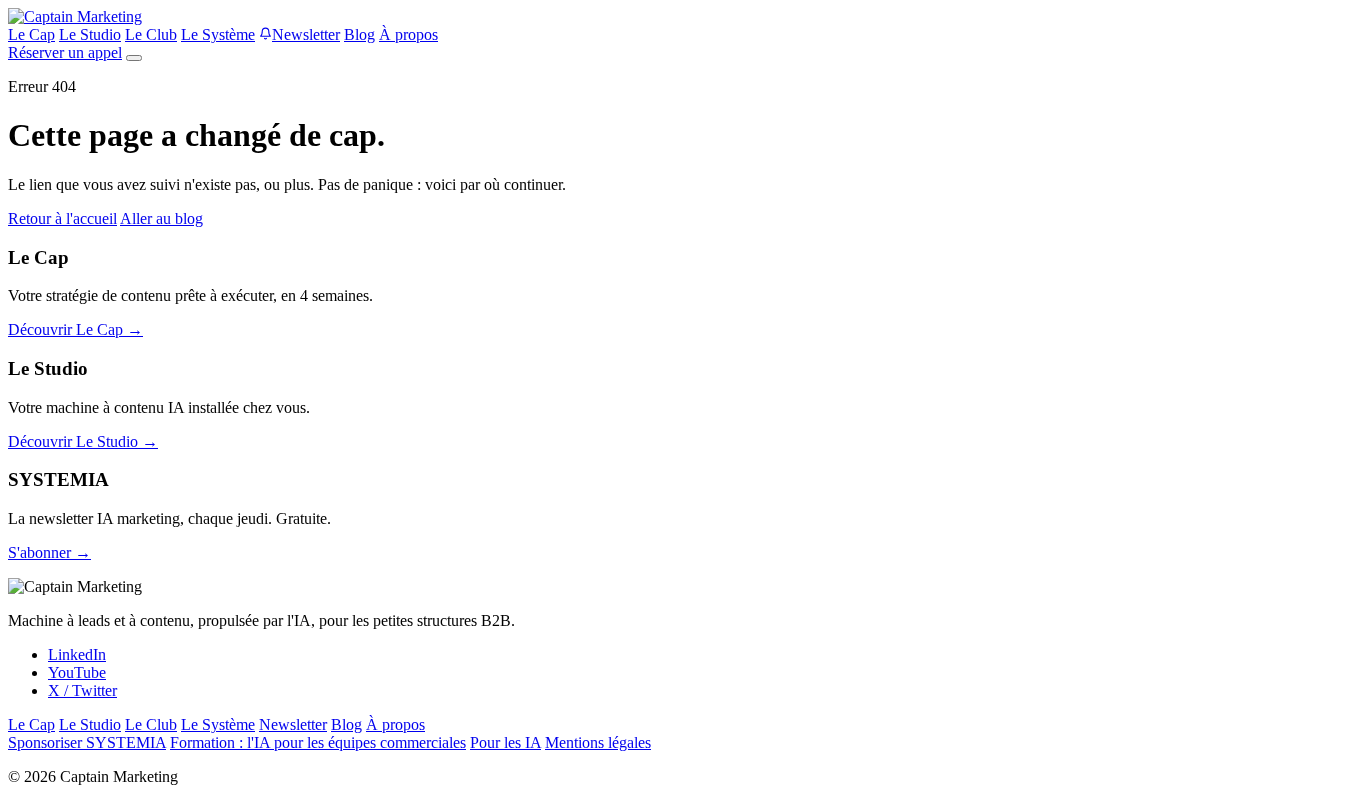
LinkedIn (77, 654)
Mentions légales (598, 742)
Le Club (151, 34)
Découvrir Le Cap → (75, 329)
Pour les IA (505, 742)
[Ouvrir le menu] (134, 58)
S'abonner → (49, 552)
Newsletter (306, 34)
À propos (408, 34)
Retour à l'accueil (62, 218)
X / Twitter (82, 690)
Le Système (218, 34)
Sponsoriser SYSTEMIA (87, 742)
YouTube (77, 672)
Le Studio (90, 34)
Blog (359, 34)
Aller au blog (161, 218)
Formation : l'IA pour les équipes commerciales (318, 742)
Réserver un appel (65, 52)
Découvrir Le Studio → (83, 441)
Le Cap (31, 34)
